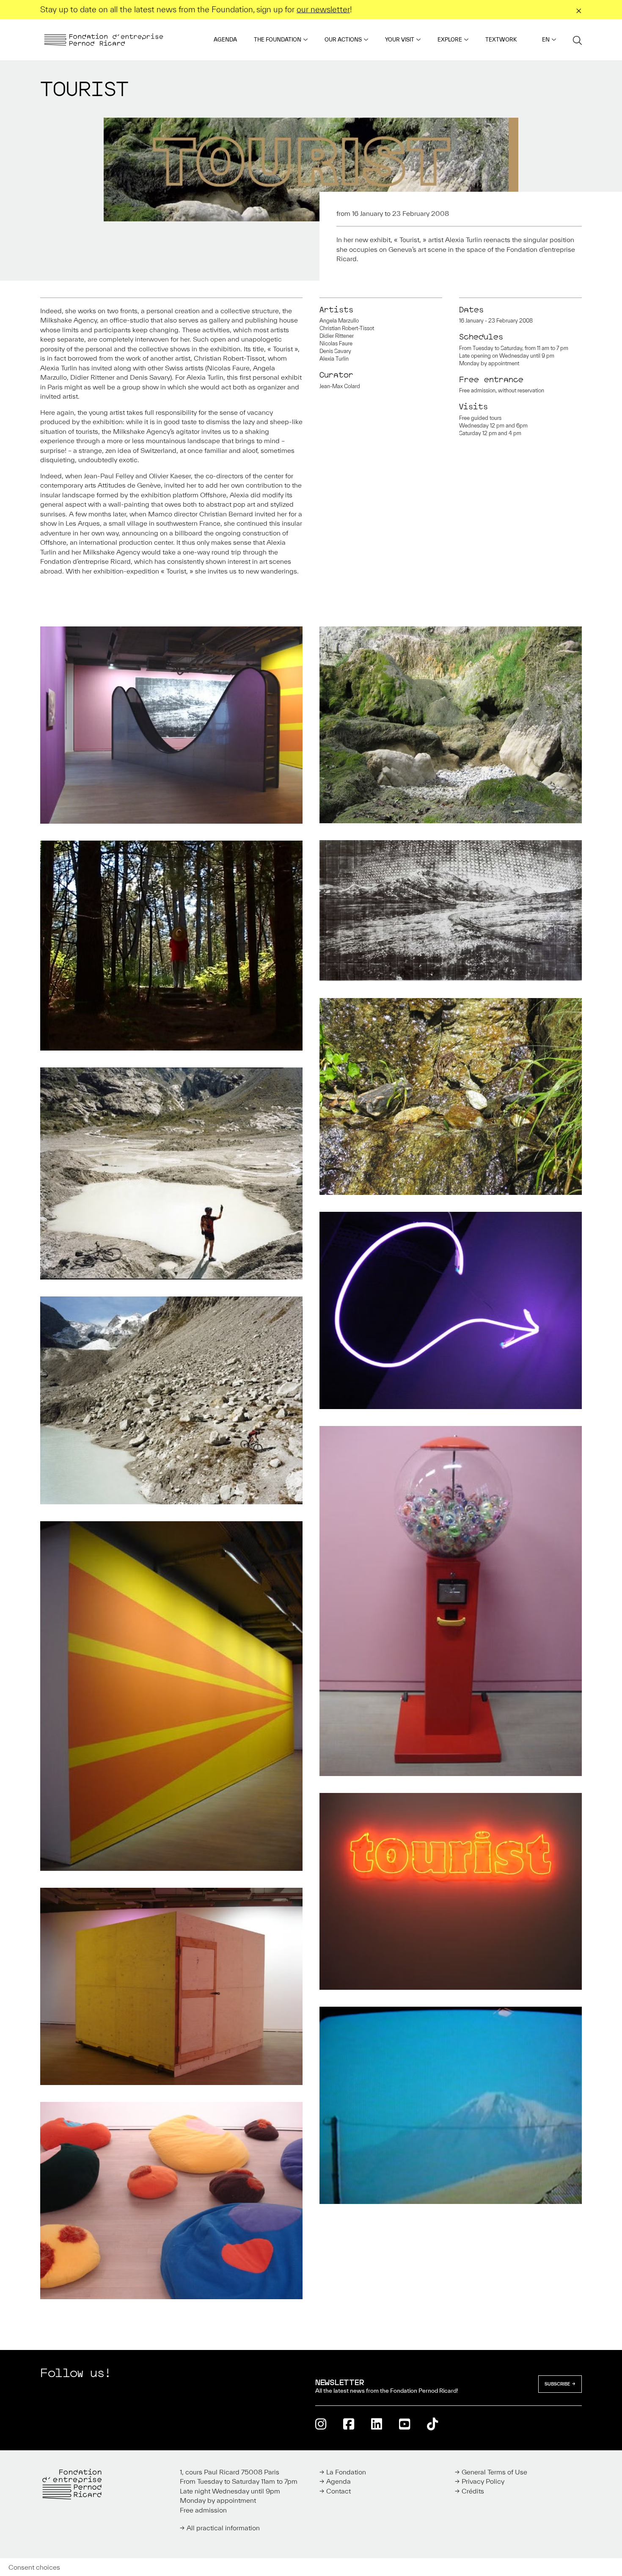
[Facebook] (349, 2424)
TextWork (501, 40)
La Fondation (346, 2472)
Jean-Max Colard (340, 386)
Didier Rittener (337, 336)
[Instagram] (321, 2424)
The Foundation (278, 40)
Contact (339, 2491)
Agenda (225, 40)
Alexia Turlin (334, 359)
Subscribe (557, 2384)
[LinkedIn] (377, 2424)
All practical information (223, 2528)
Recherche (577, 40)
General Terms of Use (494, 2472)
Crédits (473, 2491)
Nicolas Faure (336, 343)
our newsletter (323, 9)
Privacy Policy (483, 2481)
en (546, 40)
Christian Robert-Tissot (347, 328)
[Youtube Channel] (405, 2424)
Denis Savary (335, 351)
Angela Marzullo (339, 321)
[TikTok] (432, 2424)
